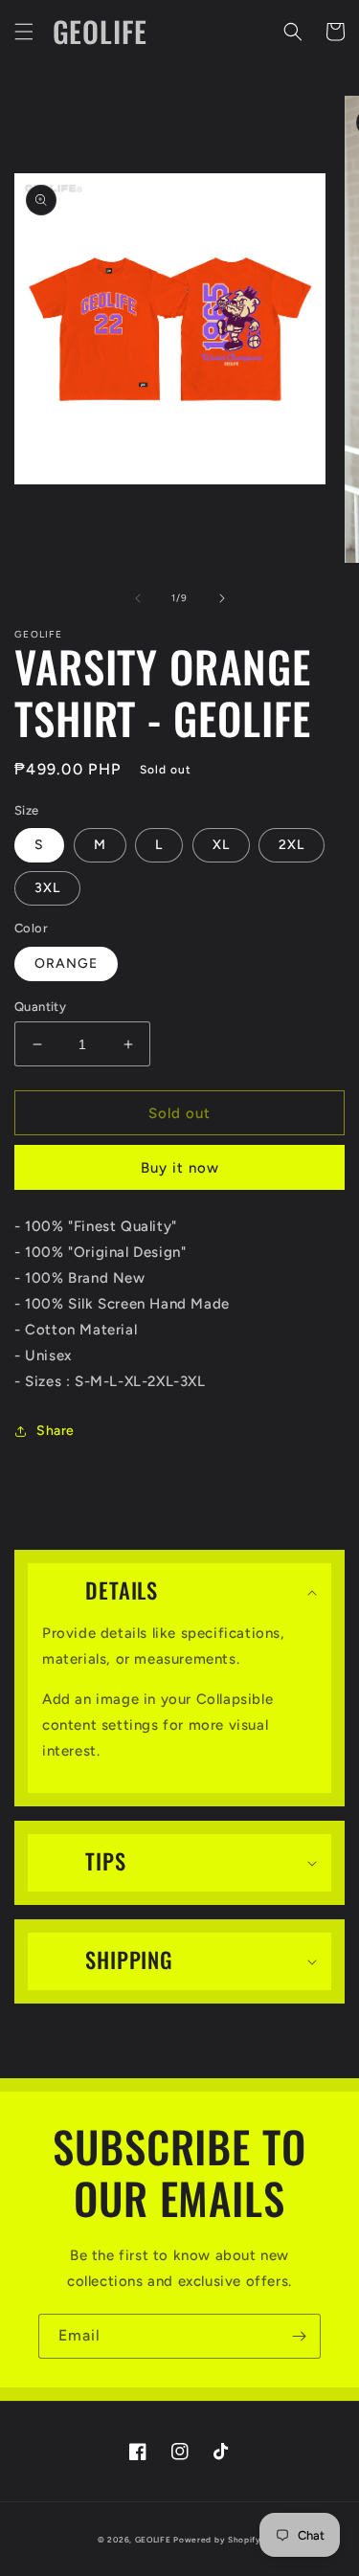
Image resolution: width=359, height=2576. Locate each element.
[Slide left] (138, 598)
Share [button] (56, 1431)
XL (221, 845)
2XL (292, 845)
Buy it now (180, 1168)
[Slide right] (222, 598)
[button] (24, 32)
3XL (47, 888)
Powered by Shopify (217, 2540)
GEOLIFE (153, 2540)
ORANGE (66, 963)
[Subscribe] (299, 2336)
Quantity (40, 1007)
